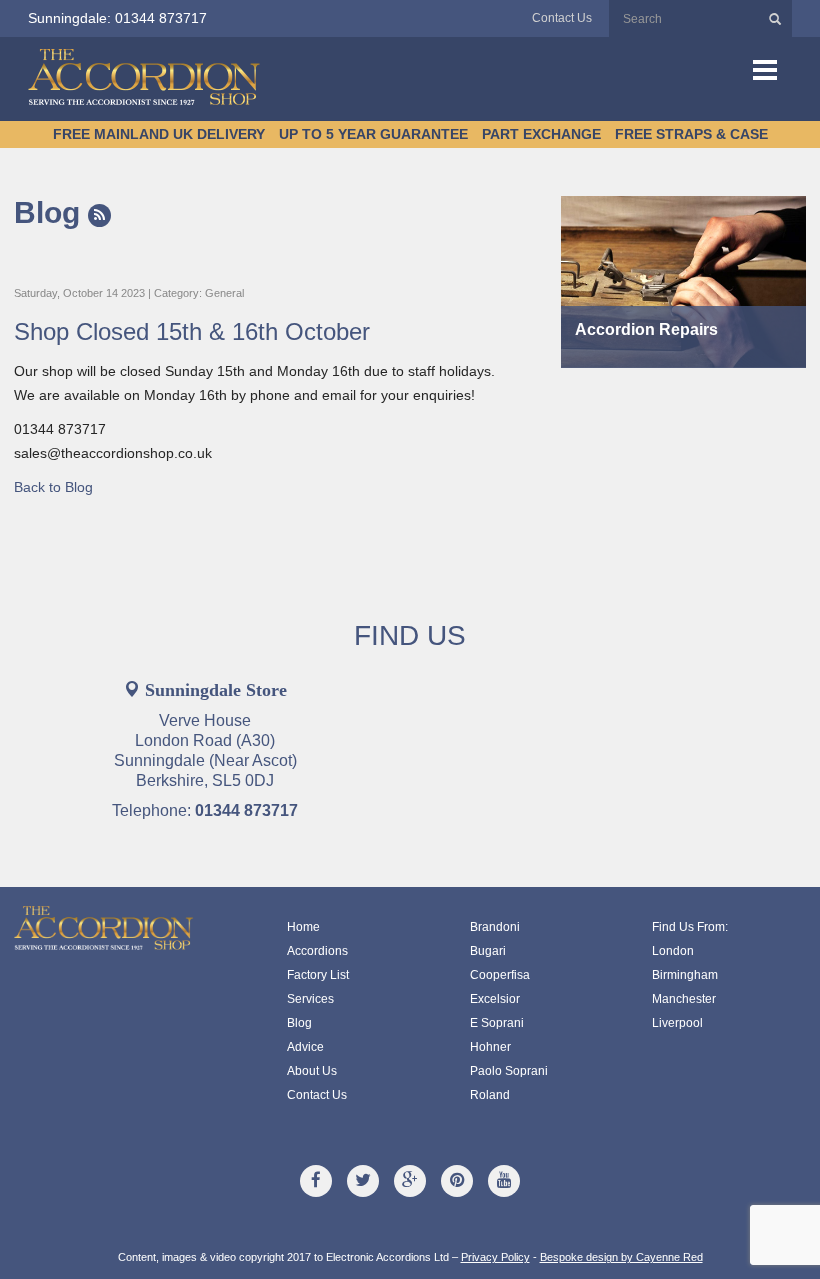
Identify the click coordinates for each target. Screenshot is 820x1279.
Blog (51, 212)
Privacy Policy (495, 1257)
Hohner (490, 1047)
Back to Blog (53, 487)
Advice (305, 1047)
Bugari (488, 951)
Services (310, 999)
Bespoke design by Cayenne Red (621, 1257)
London (673, 951)
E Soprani (497, 1023)
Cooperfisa (500, 975)
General (224, 293)
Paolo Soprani (509, 1071)
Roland (490, 1095)
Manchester (684, 999)
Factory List (318, 975)
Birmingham (685, 975)
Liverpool (677, 1023)
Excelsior (495, 999)
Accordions (317, 951)
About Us (312, 1071)
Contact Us (562, 18)
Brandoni (495, 927)
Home (303, 927)
